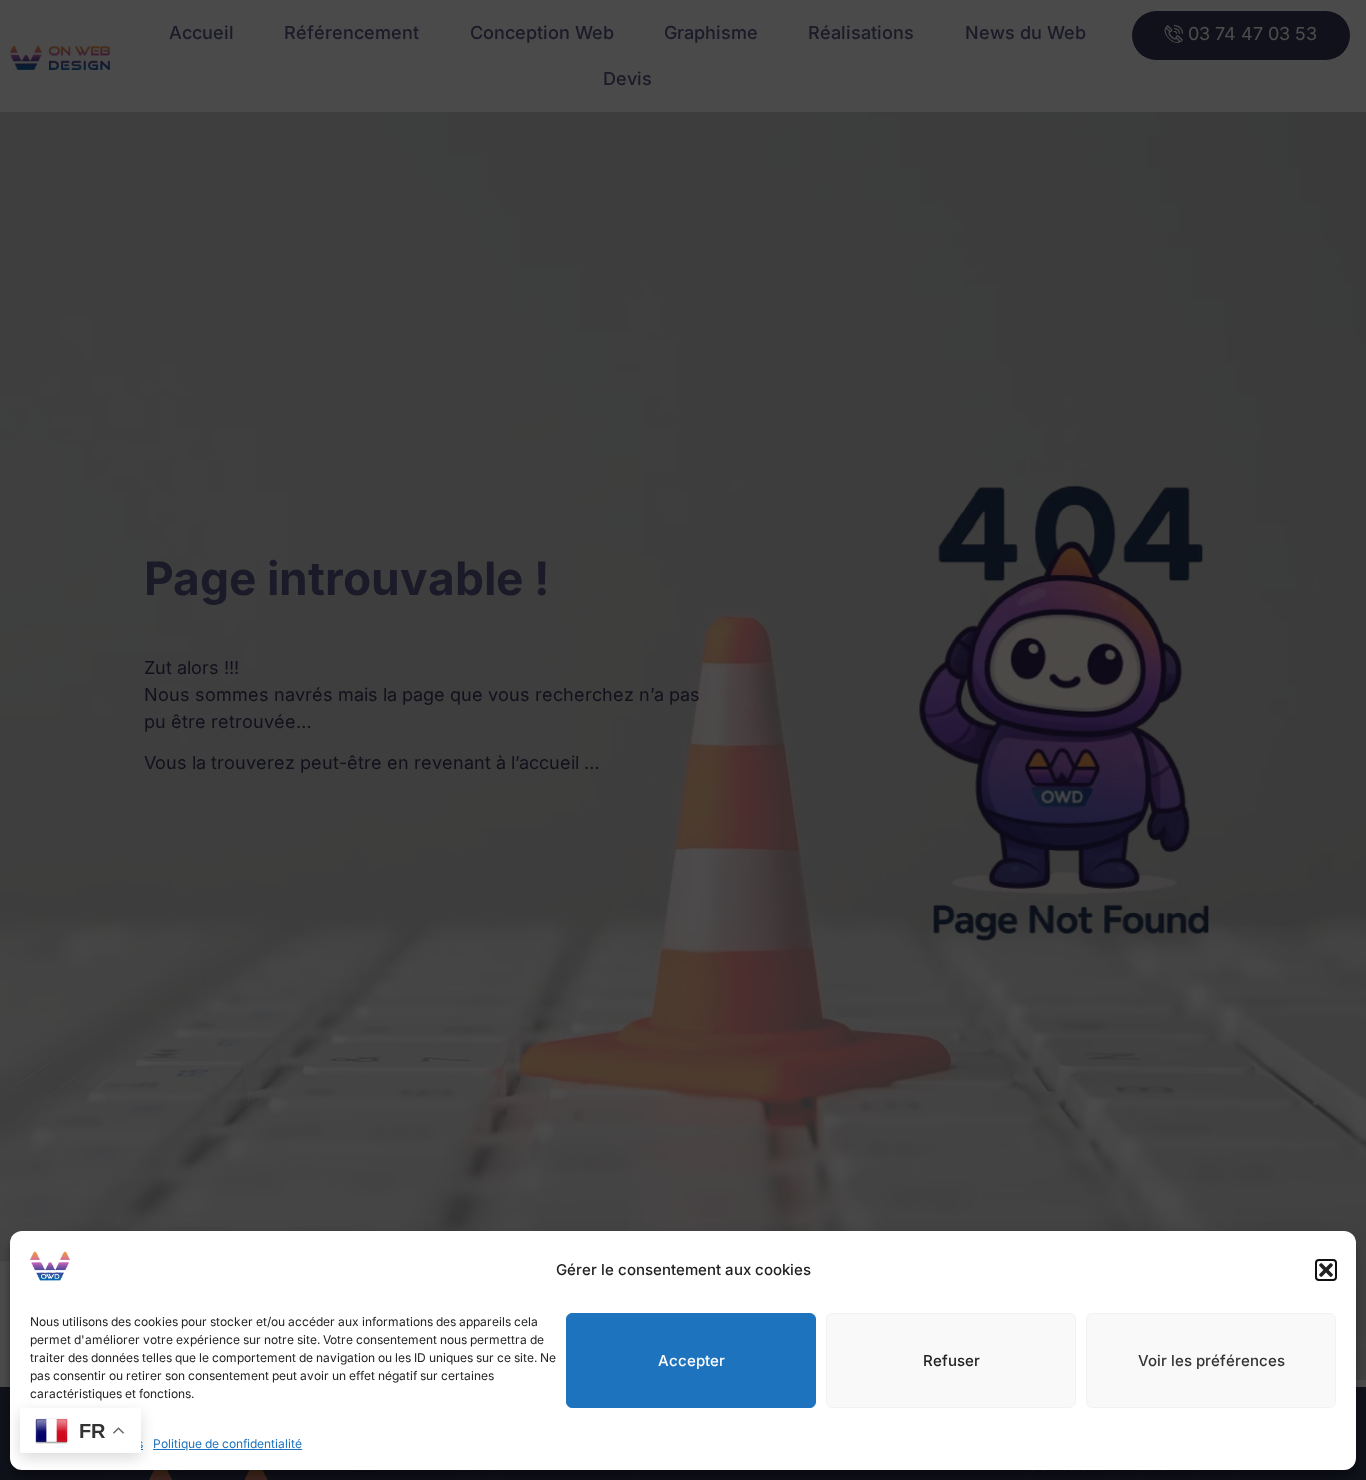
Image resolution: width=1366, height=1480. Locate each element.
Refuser (951, 1360)
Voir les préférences (1211, 1360)
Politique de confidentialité (227, 1443)
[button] (1326, 1270)
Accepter (691, 1360)
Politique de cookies (86, 1443)
